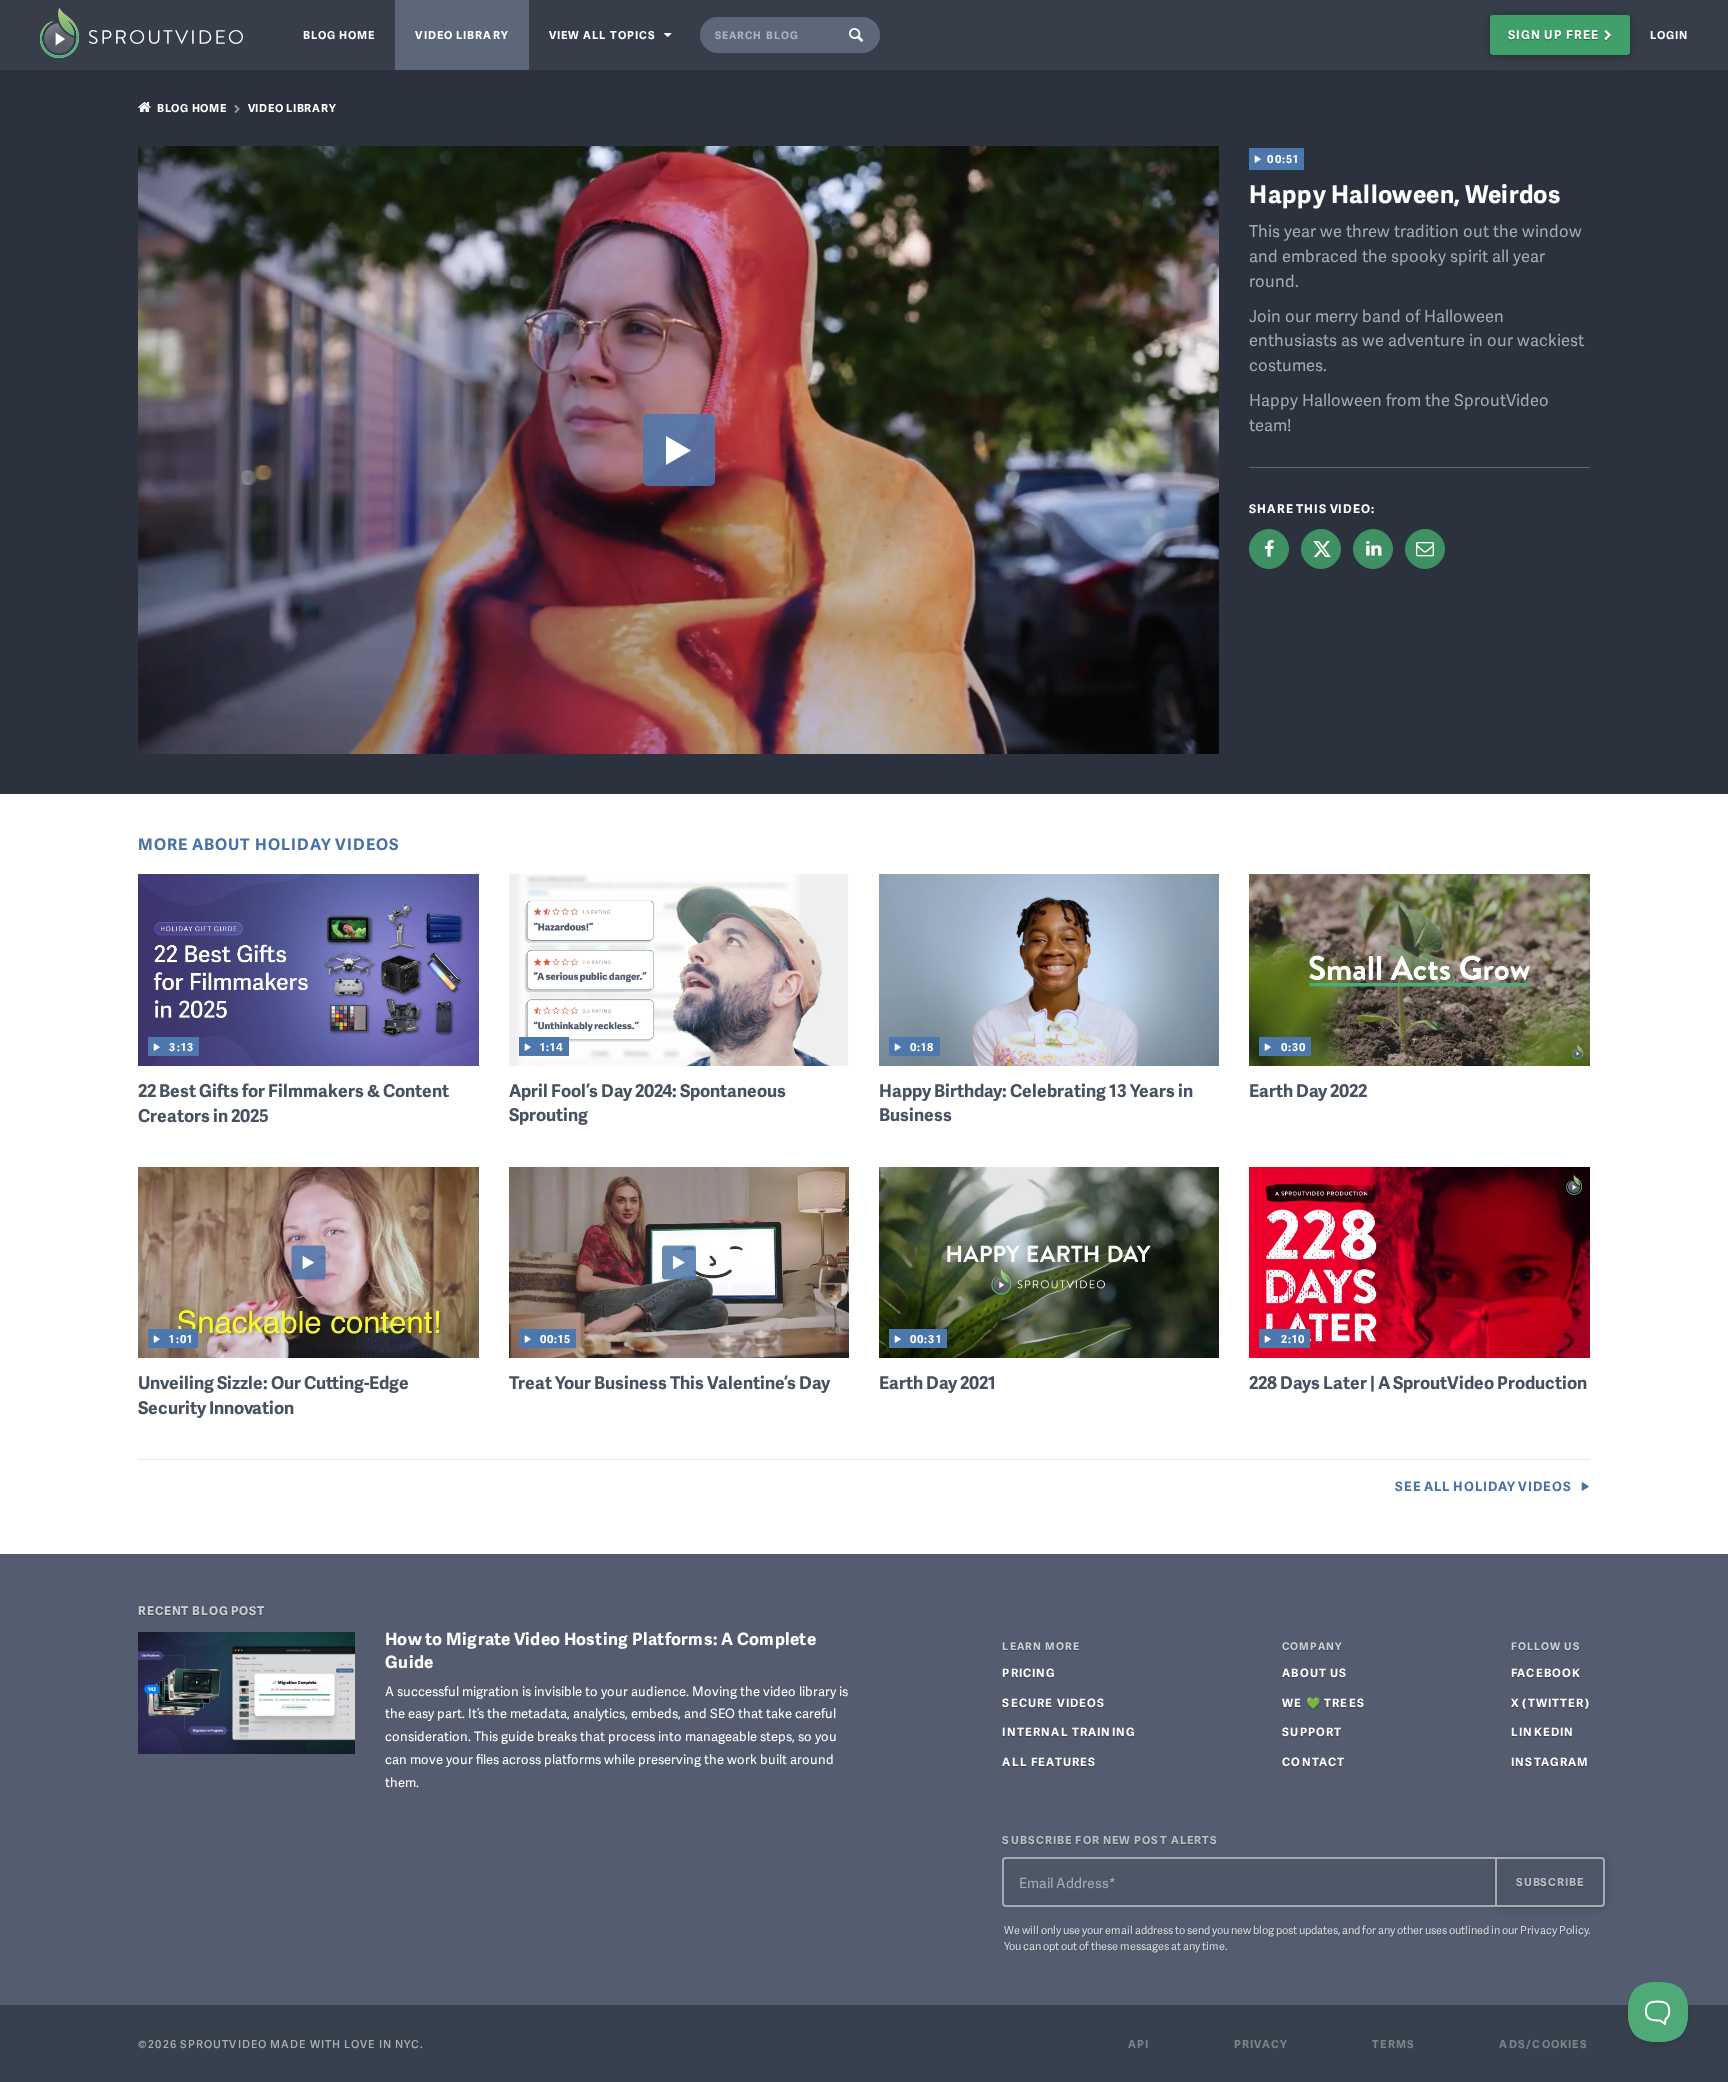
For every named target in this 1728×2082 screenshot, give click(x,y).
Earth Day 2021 (937, 1382)
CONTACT (1313, 1762)
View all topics (604, 34)
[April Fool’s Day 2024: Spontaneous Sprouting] (679, 1058)
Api (1139, 2043)
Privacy (1261, 2043)
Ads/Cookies (1543, 2043)
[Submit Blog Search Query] (861, 35)
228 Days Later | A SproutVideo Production (1418, 1382)
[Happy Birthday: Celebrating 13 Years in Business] (1049, 1058)
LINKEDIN (1542, 1732)
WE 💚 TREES (1323, 1703)
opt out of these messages (1106, 1945)
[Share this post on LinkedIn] (1373, 549)
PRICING (1029, 1673)
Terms (1393, 2043)
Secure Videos (1053, 1703)
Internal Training (1069, 1732)
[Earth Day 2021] (1049, 1351)
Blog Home (339, 34)
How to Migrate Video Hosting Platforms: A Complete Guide (600, 1649)
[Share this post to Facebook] (1269, 549)
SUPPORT (1312, 1732)
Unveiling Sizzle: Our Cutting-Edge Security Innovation (273, 1394)
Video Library (461, 34)
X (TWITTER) (1550, 1703)
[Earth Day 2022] (1419, 1059)
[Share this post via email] (1425, 549)
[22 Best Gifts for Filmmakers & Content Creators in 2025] (308, 1059)
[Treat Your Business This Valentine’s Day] (679, 1351)
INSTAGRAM (1550, 1762)
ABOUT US (1314, 1673)
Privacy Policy (1554, 1929)
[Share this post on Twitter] (1321, 548)
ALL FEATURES (1049, 1762)
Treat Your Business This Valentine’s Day (669, 1382)
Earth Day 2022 (1308, 1090)
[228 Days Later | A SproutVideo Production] (1419, 1351)
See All (1483, 1486)
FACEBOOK (1546, 1673)
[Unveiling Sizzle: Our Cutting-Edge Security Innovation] (308, 1351)
